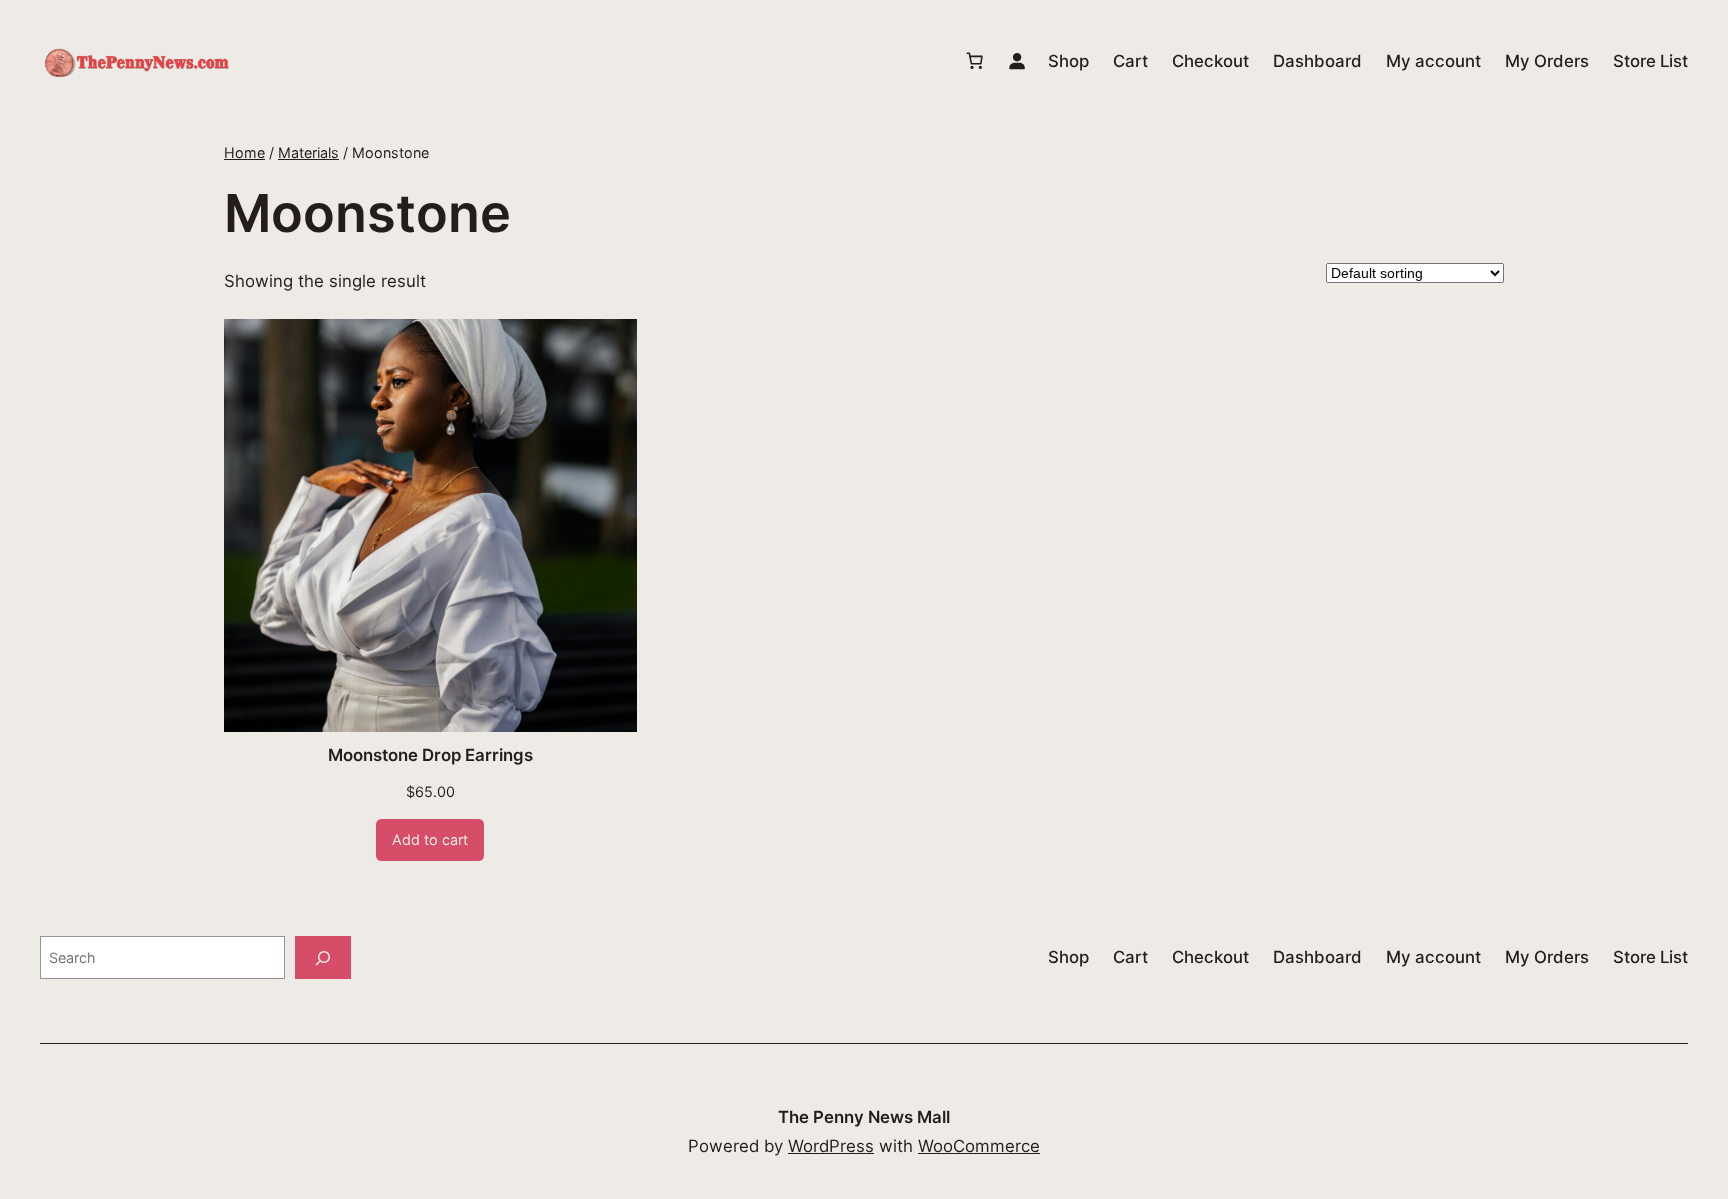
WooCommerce (979, 1146)
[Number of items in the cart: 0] (975, 61)
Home (244, 152)
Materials (308, 152)
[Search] (323, 957)
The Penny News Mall (864, 1117)
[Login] (1017, 61)
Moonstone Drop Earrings (430, 755)
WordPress (831, 1146)
